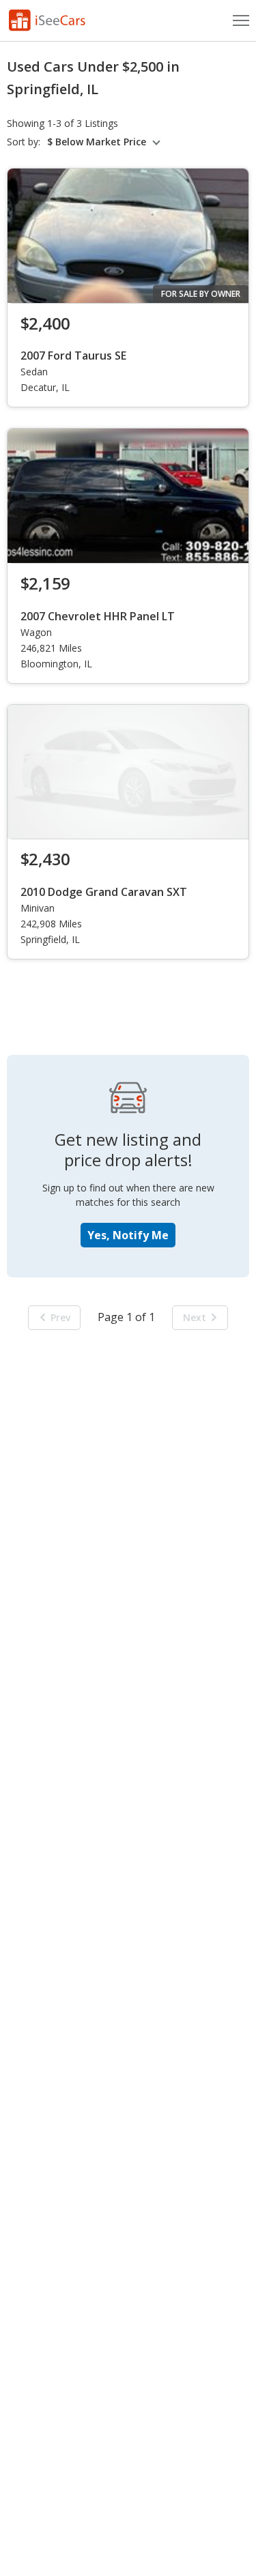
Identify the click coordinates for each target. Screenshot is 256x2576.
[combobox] (106, 142)
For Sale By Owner (201, 294)
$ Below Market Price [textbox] (97, 142)
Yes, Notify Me (128, 1235)
